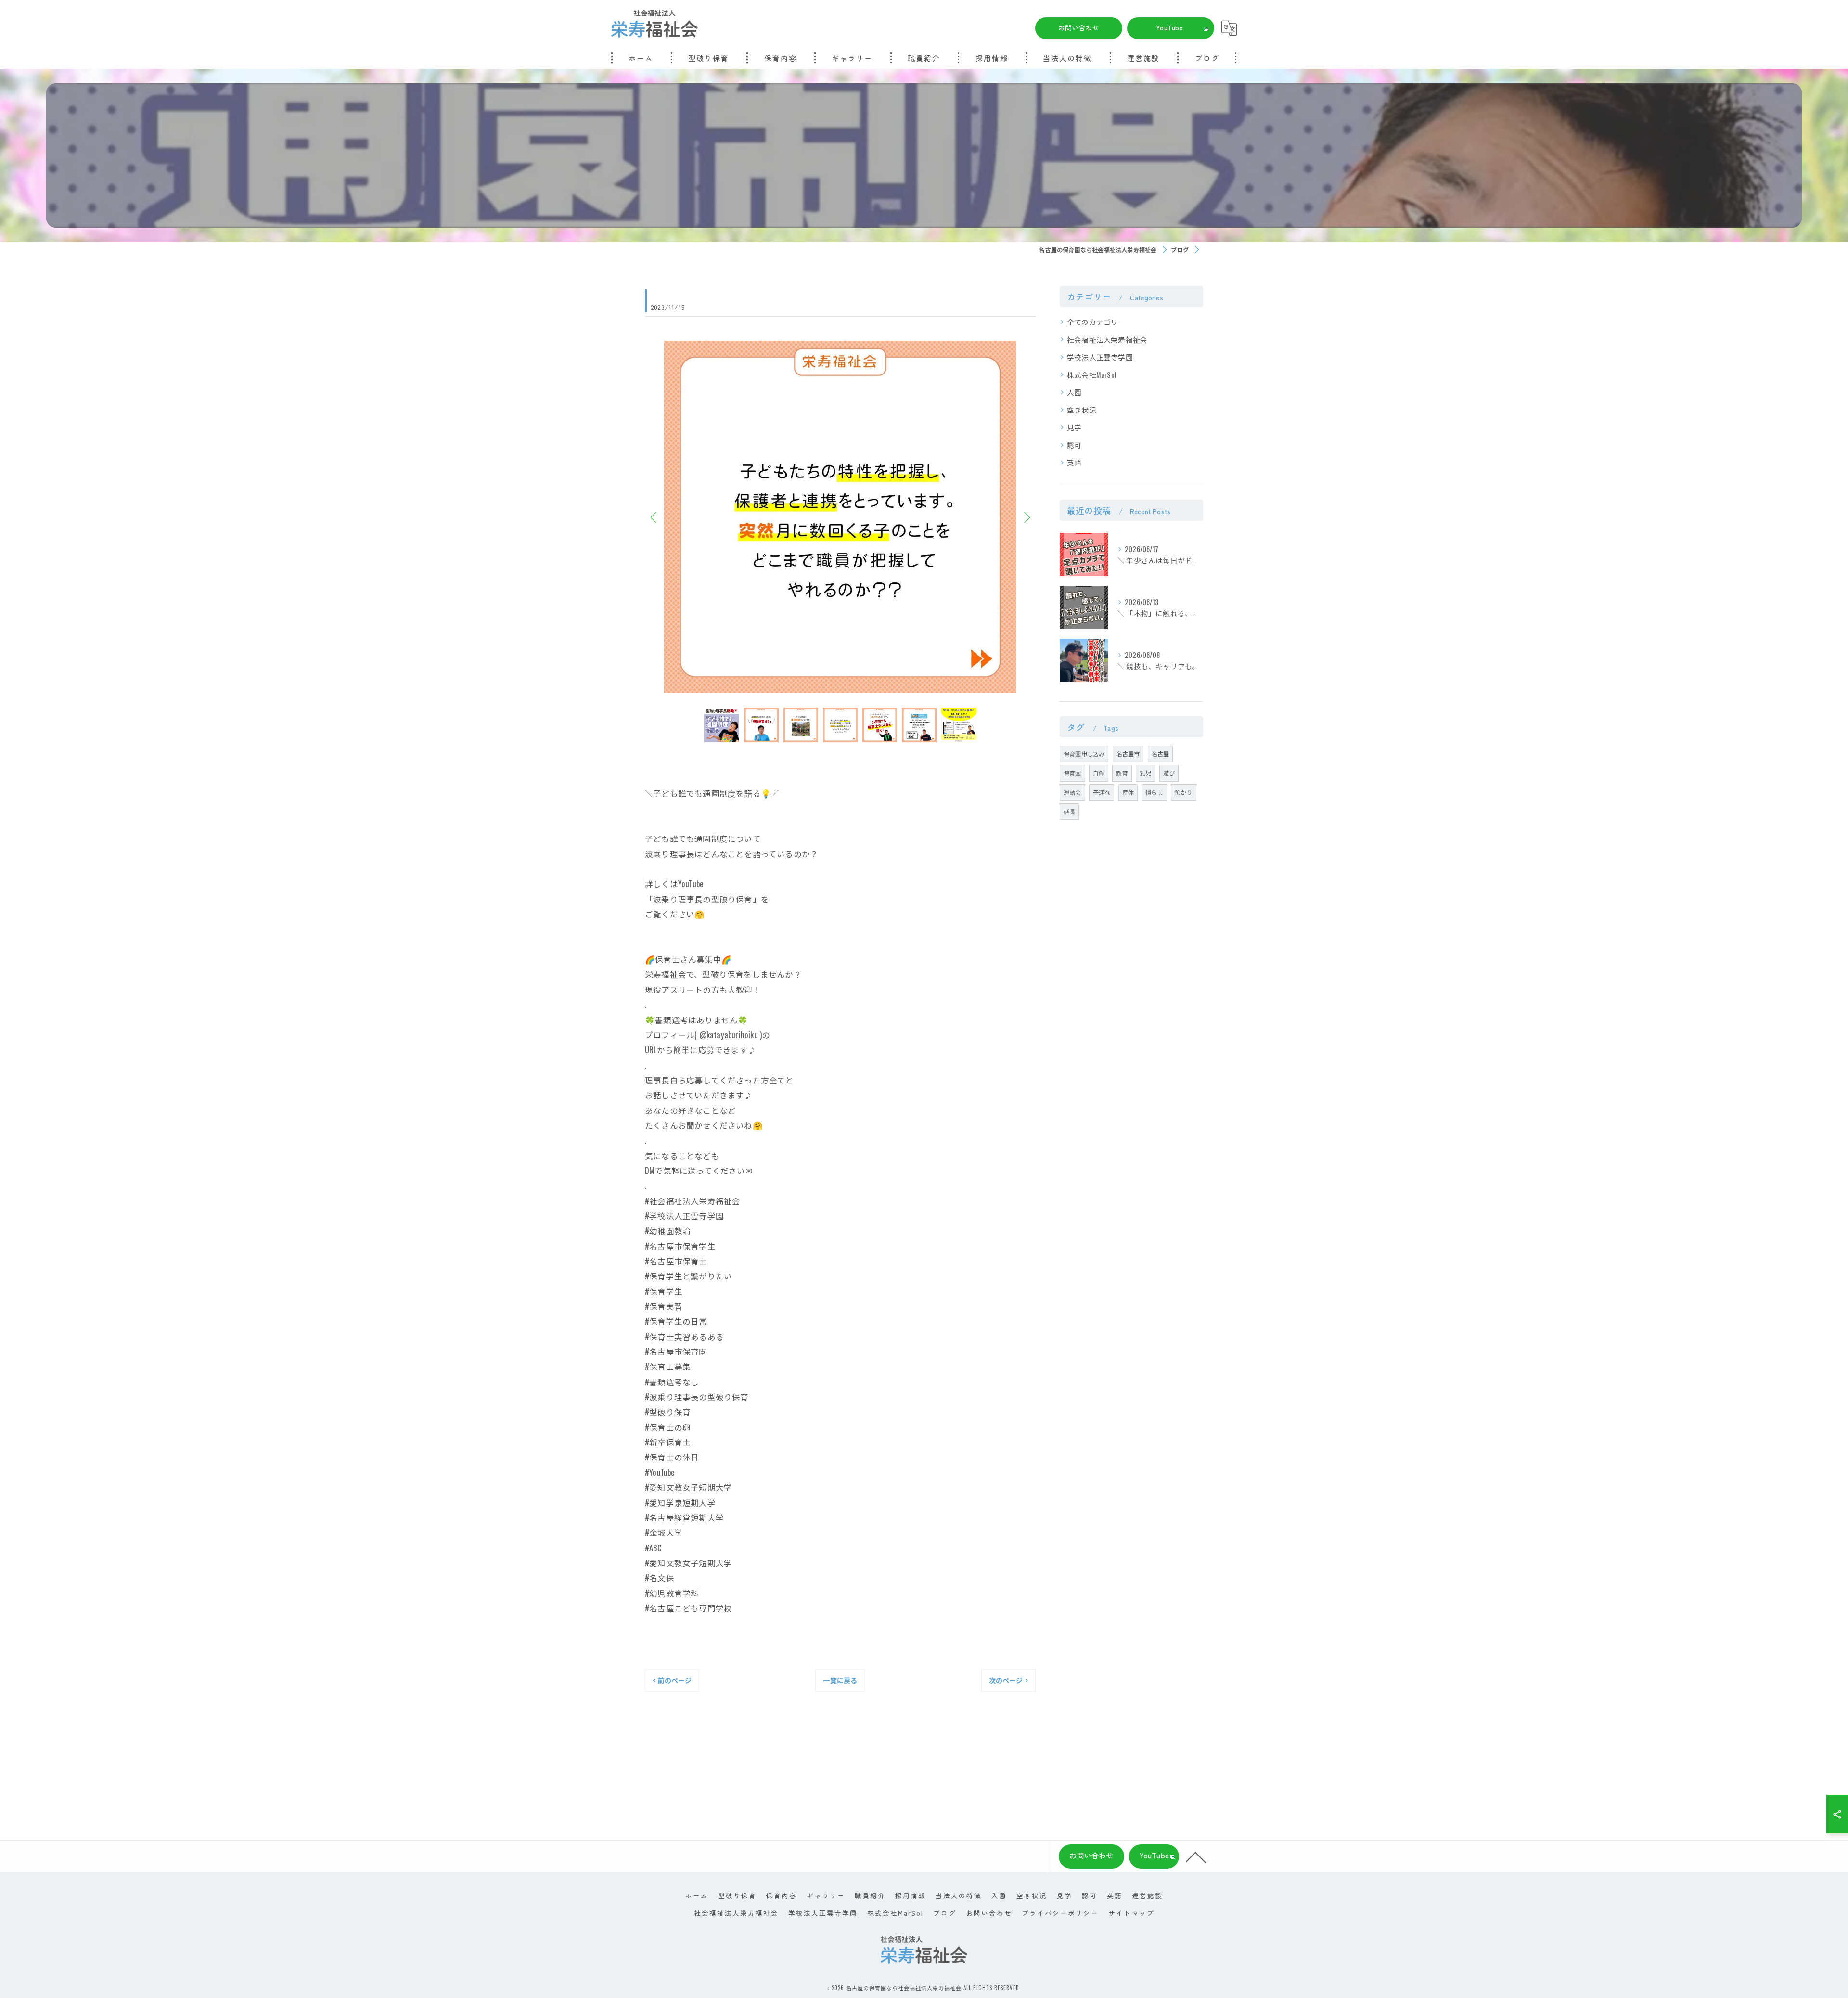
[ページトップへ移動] (1196, 1856)
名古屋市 (1128, 754)
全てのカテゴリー (1096, 322)
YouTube (1169, 27)
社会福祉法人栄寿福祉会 (1107, 340)
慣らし (1154, 792)
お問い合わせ (1079, 27)
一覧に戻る (840, 1680)
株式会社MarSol (1091, 375)
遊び (1169, 773)
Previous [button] (654, 517)
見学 (1074, 427)
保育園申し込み (1084, 754)
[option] (840, 517)
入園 (1074, 392)
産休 (1128, 792)
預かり (1184, 792)
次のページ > (1008, 1680)
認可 (1074, 445)
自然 (1099, 773)
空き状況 (1082, 410)
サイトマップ (1131, 1913)
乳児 (1145, 773)
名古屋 (1161, 754)
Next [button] (1026, 517)
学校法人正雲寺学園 (1100, 357)
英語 (1074, 462)
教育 (1122, 773)
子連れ (1102, 792)
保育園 (1072, 773)
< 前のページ (672, 1680)
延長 (1069, 811)
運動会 (1072, 792)
